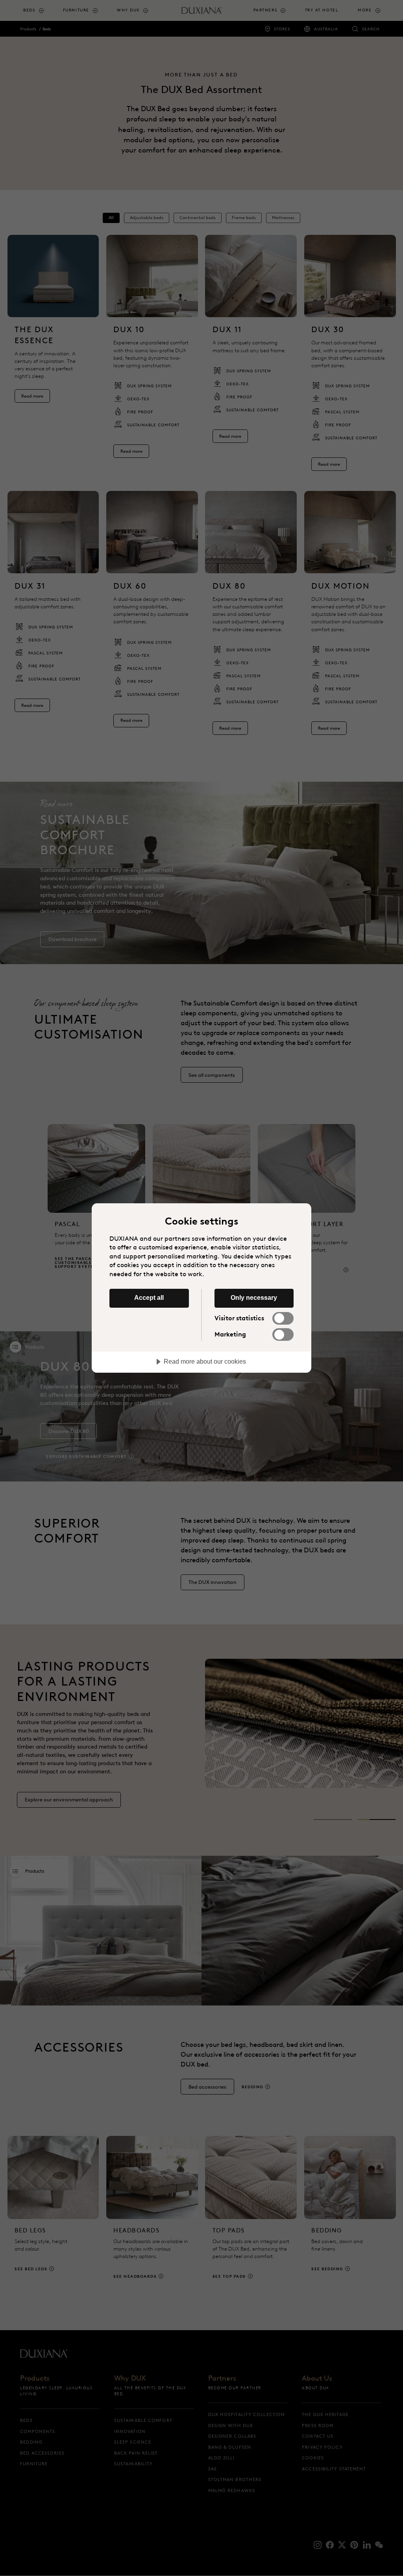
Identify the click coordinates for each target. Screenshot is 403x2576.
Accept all (149, 1297)
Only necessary (254, 1297)
